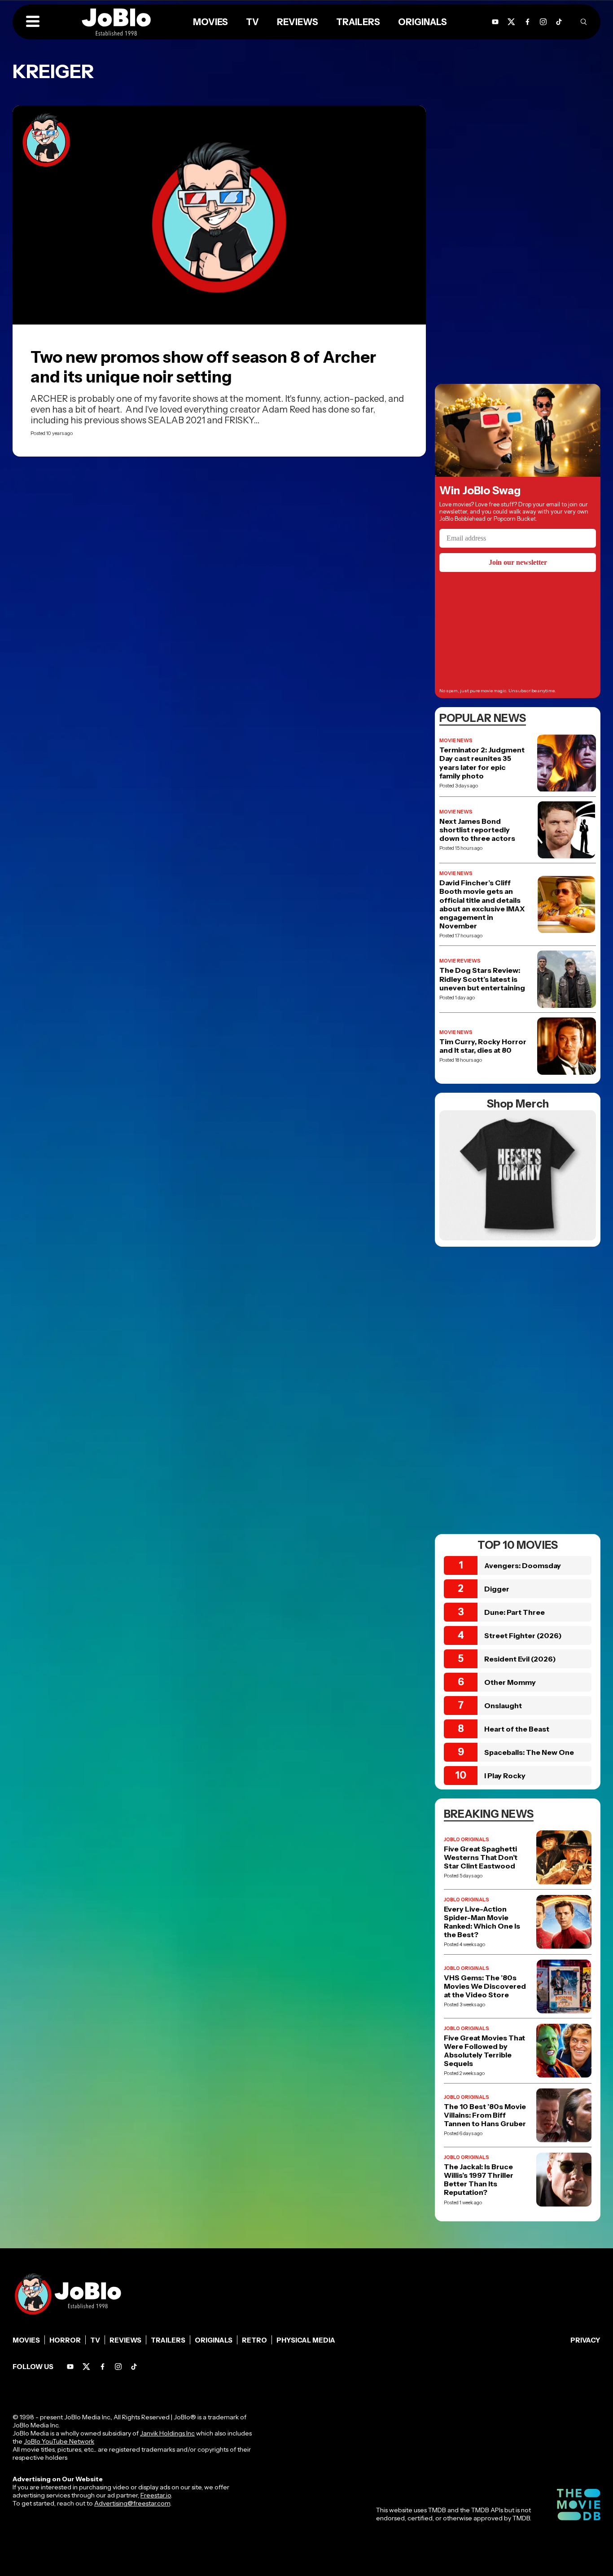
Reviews (125, 2340)
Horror (65, 2340)
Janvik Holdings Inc (167, 2433)
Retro (254, 2340)
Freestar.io (156, 2495)
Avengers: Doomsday (523, 1565)
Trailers (168, 2340)
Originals (214, 2340)
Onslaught (503, 1706)
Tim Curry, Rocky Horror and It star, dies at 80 (483, 1046)
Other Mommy (510, 1682)
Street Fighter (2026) (523, 1635)
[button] (33, 22)
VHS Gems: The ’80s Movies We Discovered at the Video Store (485, 1986)
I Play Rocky (505, 1776)
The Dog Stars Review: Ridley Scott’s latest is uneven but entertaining (482, 979)
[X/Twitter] (86, 2367)
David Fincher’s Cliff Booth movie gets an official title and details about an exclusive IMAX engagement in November (482, 904)
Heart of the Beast (517, 1729)
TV (95, 2340)
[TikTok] (559, 22)
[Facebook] (103, 2367)
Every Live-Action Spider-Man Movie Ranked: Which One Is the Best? (482, 1922)
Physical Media (306, 2340)
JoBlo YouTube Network (59, 2441)
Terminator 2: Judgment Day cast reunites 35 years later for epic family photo (482, 763)
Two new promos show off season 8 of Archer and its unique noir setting (203, 367)
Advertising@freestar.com (132, 2503)
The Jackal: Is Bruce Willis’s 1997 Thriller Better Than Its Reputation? (479, 2180)
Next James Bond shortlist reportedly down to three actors (477, 830)
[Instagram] (543, 22)
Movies (26, 2340)
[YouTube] (70, 2367)
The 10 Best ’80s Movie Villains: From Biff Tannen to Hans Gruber (485, 2115)
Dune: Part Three (514, 1612)
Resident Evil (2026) (520, 1659)
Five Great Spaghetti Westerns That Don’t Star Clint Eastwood (481, 1857)
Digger (497, 1589)
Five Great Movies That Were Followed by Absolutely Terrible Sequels (484, 2051)
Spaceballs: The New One (529, 1752)
